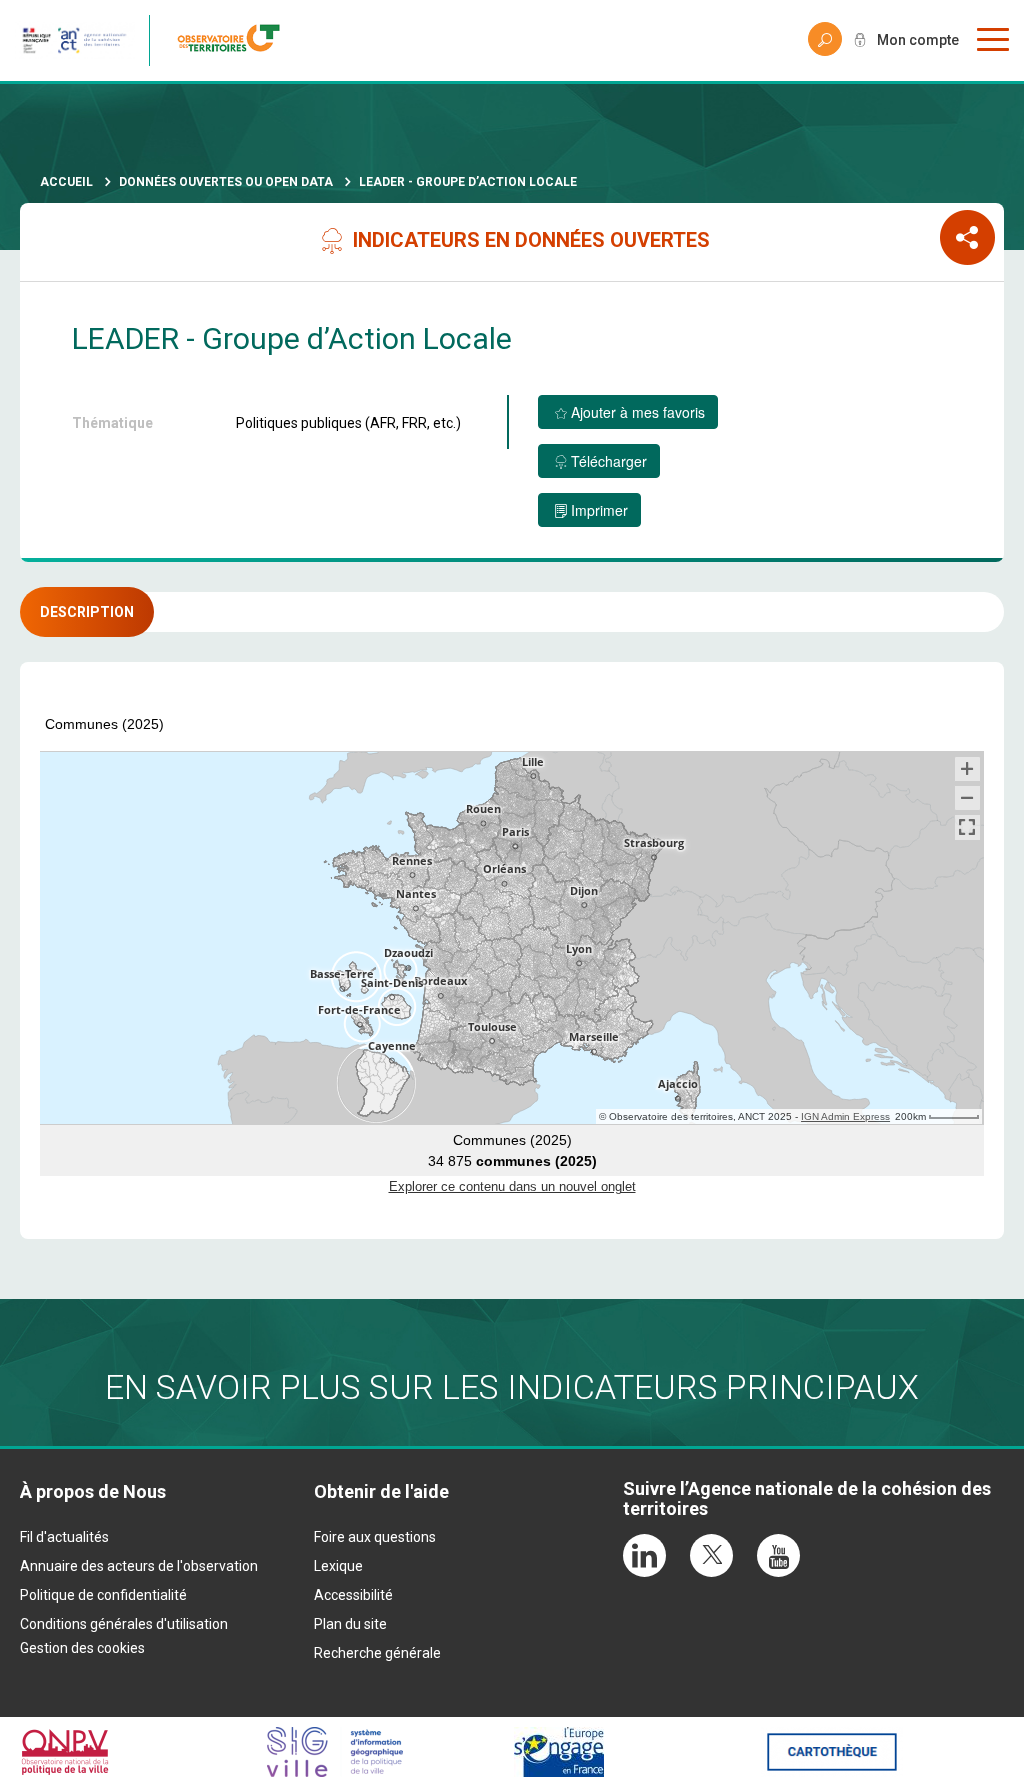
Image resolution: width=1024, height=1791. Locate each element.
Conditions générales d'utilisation (124, 1624)
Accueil (66, 182)
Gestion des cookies (82, 1648)
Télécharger (609, 461)
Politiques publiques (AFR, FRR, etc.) (348, 423)
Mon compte (918, 40)
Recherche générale (377, 1653)
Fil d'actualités (64, 1537)
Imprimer (599, 510)
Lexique (338, 1566)
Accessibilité (353, 1595)
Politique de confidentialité (103, 1595)
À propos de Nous (93, 1491)
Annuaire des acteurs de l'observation (139, 1566)
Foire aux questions (375, 1537)
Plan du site (350, 1624)
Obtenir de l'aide (381, 1491)
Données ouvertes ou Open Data (226, 182)
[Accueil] (234, 40)
